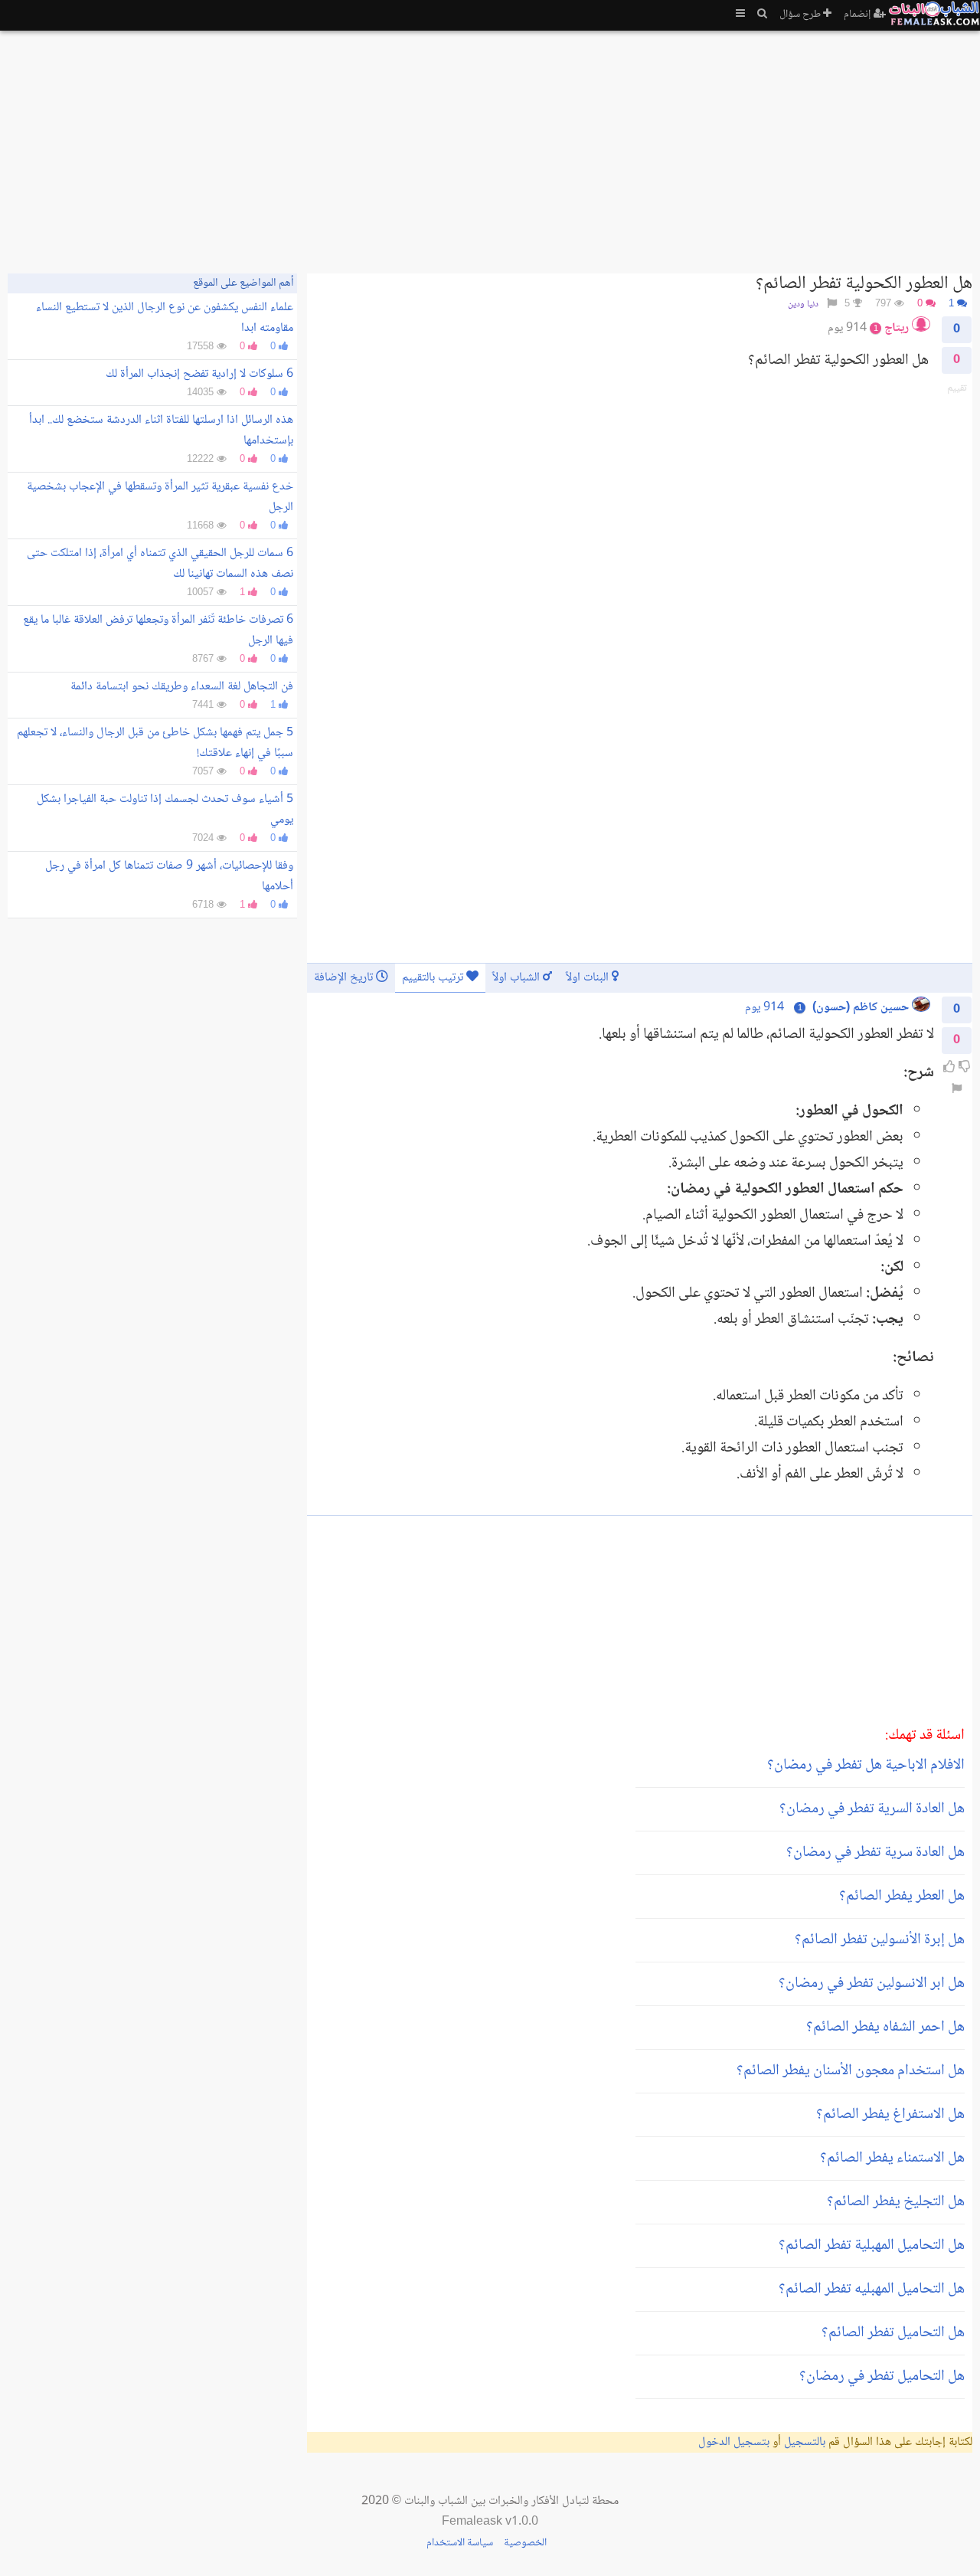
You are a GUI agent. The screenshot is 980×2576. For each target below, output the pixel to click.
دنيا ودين (803, 304)
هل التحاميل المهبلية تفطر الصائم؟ (872, 2246)
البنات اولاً (589, 978)
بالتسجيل (805, 2442)
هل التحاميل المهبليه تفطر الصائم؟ (872, 2290)
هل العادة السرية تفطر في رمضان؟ (872, 1809)
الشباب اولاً (518, 978)
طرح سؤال (801, 15)
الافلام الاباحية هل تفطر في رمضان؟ (866, 1766)
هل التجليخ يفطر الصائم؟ (896, 2202)
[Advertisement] (513, 146)
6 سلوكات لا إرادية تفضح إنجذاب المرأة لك (199, 374)
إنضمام (859, 15)
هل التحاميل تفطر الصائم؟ (893, 2333)
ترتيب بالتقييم (434, 978)
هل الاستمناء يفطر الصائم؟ (892, 2159)
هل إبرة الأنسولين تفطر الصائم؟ (880, 1940)
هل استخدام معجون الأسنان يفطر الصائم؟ (851, 2071)
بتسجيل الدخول (734, 2442)
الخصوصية (525, 2543)
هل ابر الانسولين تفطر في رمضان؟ (872, 1984)
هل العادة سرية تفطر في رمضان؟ (875, 1853)
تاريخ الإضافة (345, 978)
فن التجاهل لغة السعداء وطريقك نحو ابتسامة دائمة (182, 687)
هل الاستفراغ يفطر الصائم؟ (890, 2115)
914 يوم (764, 1008)
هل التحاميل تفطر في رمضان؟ (882, 2377)
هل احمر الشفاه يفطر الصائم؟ (885, 2028)
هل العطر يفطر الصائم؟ (902, 1897)
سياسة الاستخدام (460, 2543)
